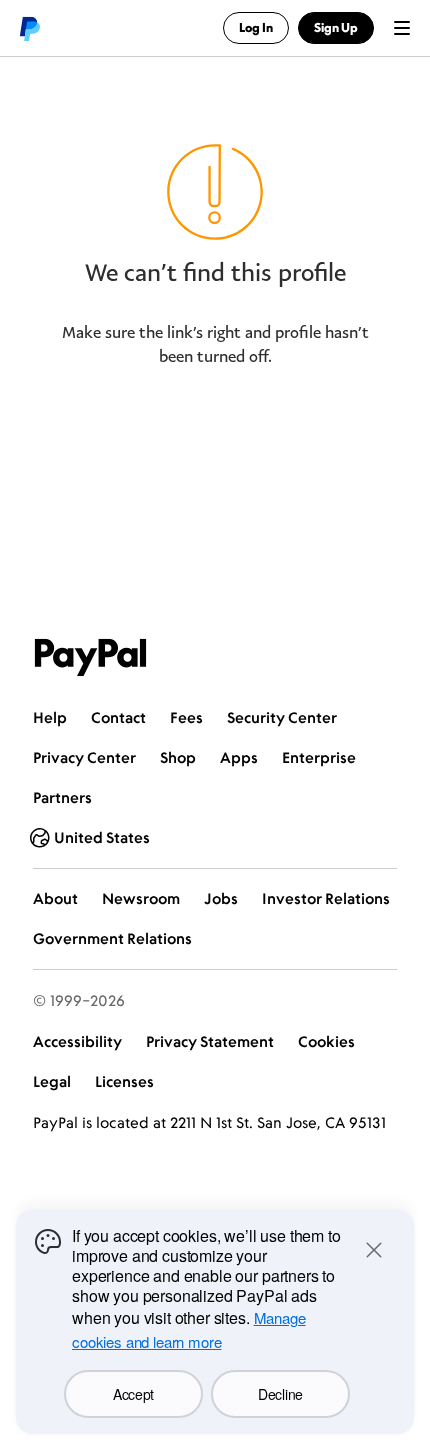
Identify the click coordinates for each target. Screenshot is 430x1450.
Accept (133, 1394)
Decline (280, 1394)
